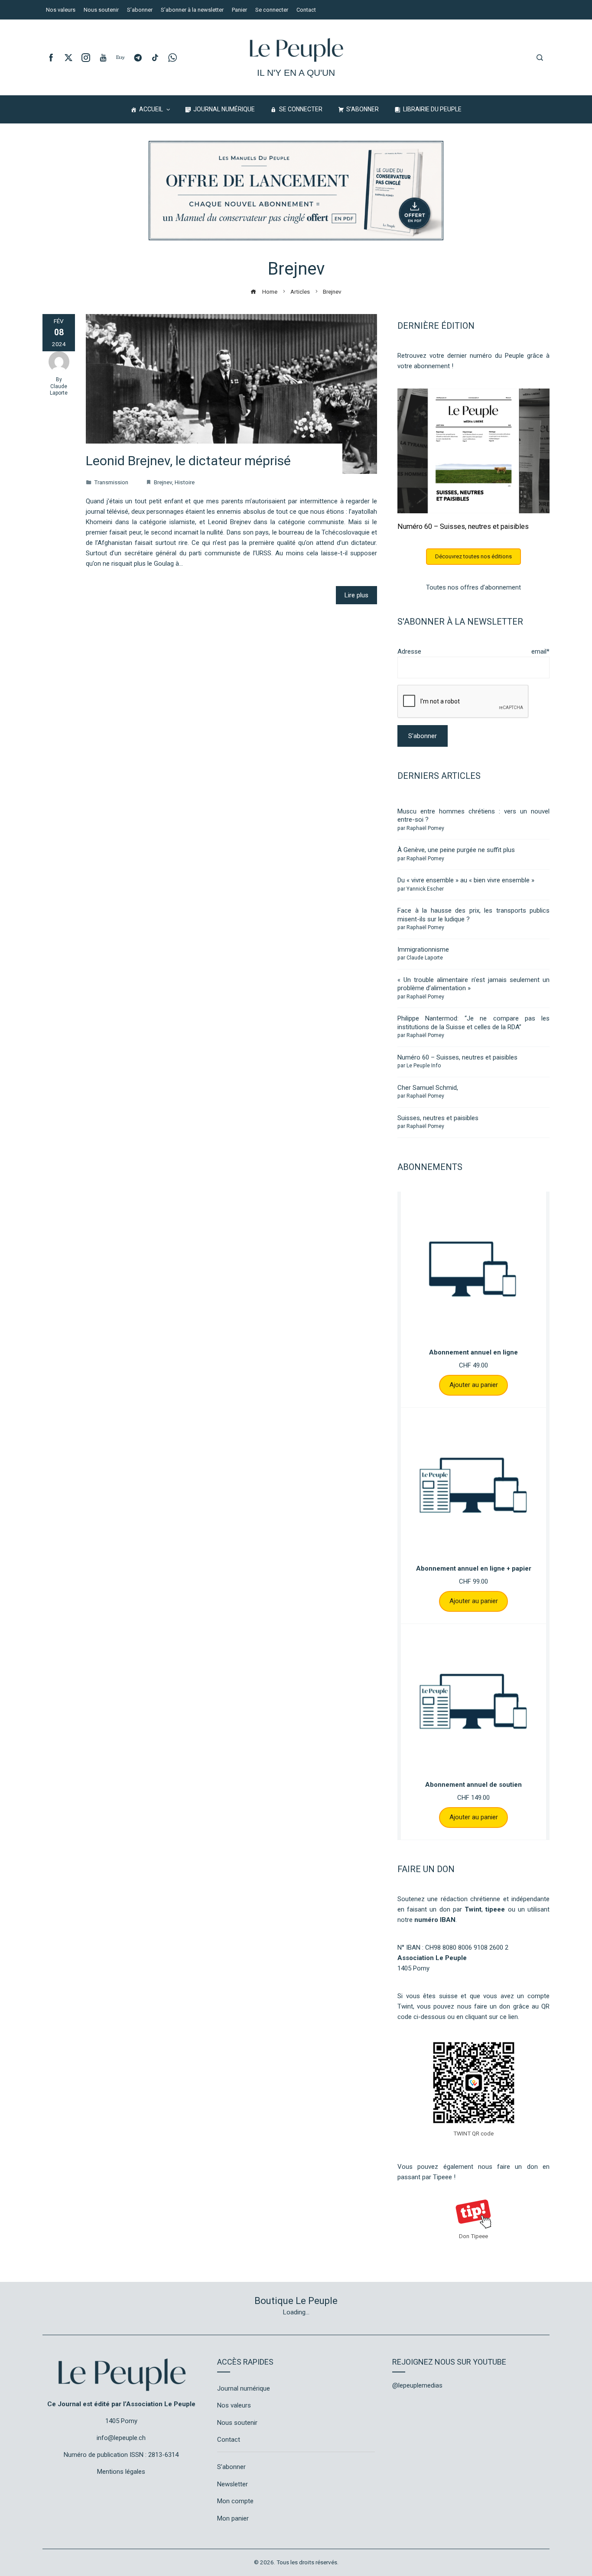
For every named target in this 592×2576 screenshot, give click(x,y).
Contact (229, 2440)
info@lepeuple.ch (121, 2438)
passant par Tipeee (425, 2177)
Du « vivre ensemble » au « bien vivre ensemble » (466, 880)
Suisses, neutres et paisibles (438, 1118)
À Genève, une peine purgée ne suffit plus (456, 850)
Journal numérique (244, 2388)
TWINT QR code (473, 2133)
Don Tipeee (473, 2236)
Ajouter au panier (474, 1385)
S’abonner (231, 2467)
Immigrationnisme (423, 949)
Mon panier (233, 2518)
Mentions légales (121, 2472)
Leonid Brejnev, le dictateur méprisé (188, 461)
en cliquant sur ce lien (487, 2017)
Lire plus (356, 595)
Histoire (185, 482)
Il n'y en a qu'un (296, 73)
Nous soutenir (237, 2423)
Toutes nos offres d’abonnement (473, 587)
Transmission (111, 482)
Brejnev (163, 482)
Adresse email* (473, 651)
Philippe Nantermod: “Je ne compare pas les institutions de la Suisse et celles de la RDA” (473, 1023)
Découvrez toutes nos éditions (473, 556)
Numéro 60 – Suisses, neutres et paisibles (463, 527)
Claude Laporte (59, 390)
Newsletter (233, 2484)
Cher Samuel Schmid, (428, 1088)
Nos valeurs (234, 2405)
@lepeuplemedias (417, 2385)
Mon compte (235, 2501)
